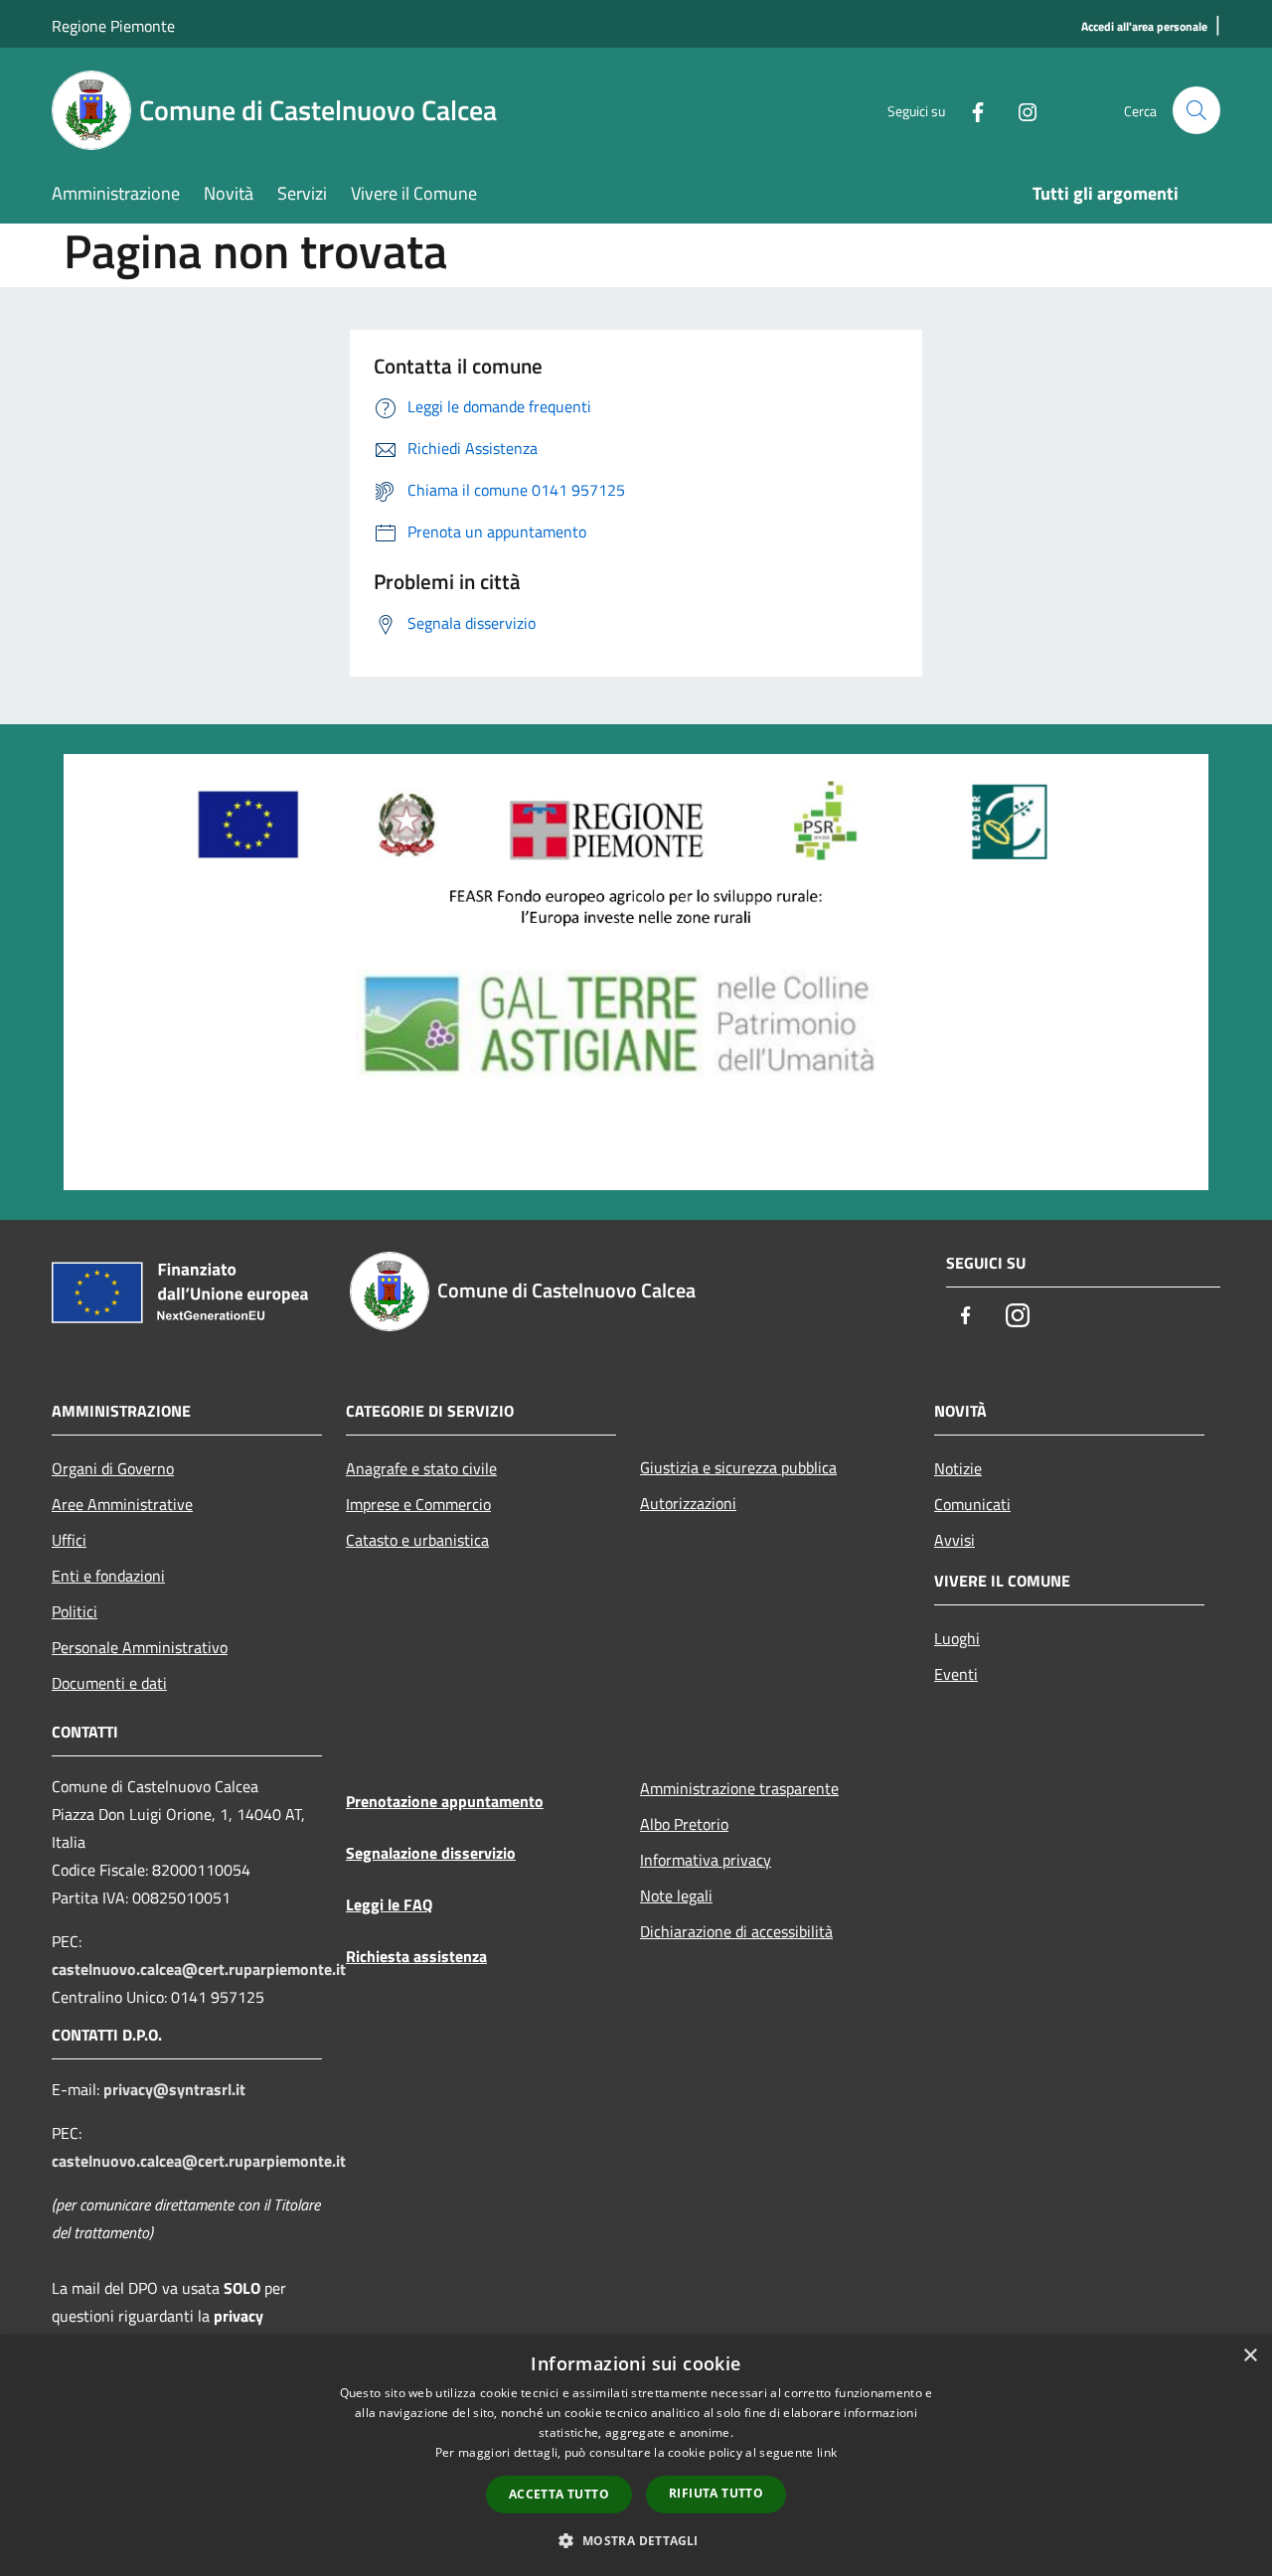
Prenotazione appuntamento (445, 1801)
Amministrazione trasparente (739, 1788)
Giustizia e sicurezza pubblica (738, 1467)
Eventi (956, 1674)
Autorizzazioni (688, 1503)
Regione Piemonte (113, 26)
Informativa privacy (706, 1860)
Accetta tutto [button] (559, 2494)
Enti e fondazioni (108, 1576)
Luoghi (957, 1638)
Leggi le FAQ (389, 1904)
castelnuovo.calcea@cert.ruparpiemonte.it (199, 1969)
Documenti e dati (109, 1683)
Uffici (69, 1540)
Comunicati (972, 1504)
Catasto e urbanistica (417, 1540)
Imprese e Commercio (418, 1504)
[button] (636, 2540)
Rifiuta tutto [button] (716, 2493)
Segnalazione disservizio (431, 1853)
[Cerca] (1196, 110)
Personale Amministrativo (140, 1647)
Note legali (676, 1895)
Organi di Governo (113, 1468)
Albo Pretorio (684, 1824)
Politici (75, 1611)
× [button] (1250, 2356)
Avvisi (954, 1540)
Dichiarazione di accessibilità (736, 1931)
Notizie (958, 1468)
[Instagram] (1020, 110)
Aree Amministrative (122, 1504)
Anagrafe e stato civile (421, 1468)
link (827, 2452)
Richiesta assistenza (416, 1956)
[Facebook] (970, 110)
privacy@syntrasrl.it (174, 2089)
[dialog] (636, 2455)
